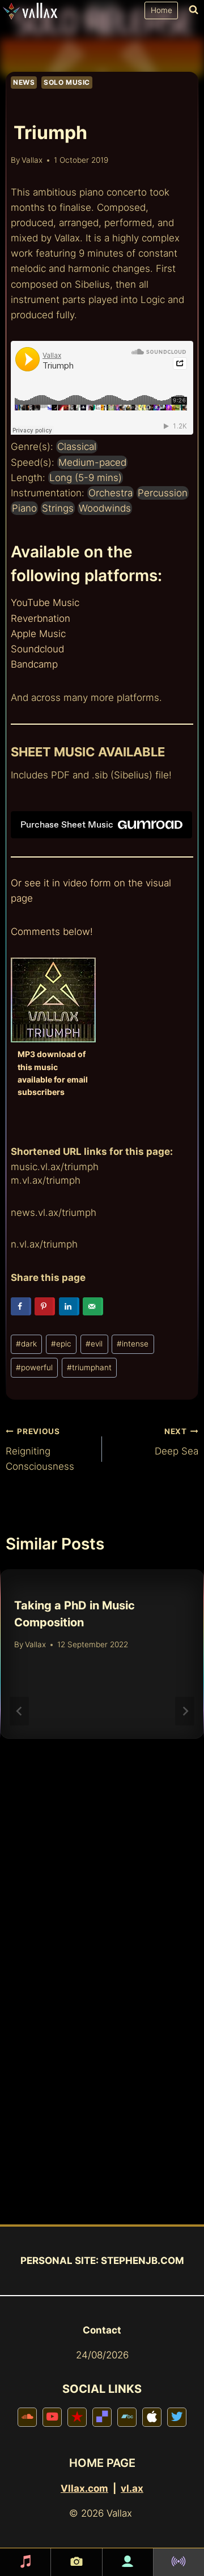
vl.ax (132, 2488)
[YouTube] (52, 2414)
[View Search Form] (191, 10)
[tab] (79, 1863)
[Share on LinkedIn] (69, 1306)
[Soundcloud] (27, 2414)
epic (61, 1344)
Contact (102, 2330)
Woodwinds (105, 508)
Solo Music (67, 82)
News (24, 82)
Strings (58, 508)
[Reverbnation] (77, 2414)
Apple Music (38, 634)
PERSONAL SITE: (59, 2261)
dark (26, 1344)
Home (161, 10)
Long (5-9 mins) (86, 478)
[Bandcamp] (127, 2414)
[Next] (185, 1711)
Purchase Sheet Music (67, 824)
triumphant (89, 1367)
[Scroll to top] (183, 2536)
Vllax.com (84, 2488)
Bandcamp (34, 664)
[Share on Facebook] (21, 1306)
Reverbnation (41, 618)
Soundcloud (37, 649)
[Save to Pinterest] (45, 1306)
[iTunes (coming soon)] (152, 2414)
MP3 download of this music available (52, 1067)
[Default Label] (102, 2414)
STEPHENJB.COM (143, 2261)
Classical (77, 447)
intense (133, 1344)
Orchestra (110, 493)
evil (94, 1344)
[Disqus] (102, 2079)
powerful (34, 1367)
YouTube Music (45, 603)
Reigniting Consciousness (40, 1449)
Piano (24, 508)
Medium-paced (92, 462)
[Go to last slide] (19, 1711)
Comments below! (52, 932)
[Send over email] (93, 1306)
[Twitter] (177, 2414)
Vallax (32, 160)
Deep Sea (177, 1442)
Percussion (163, 493)
